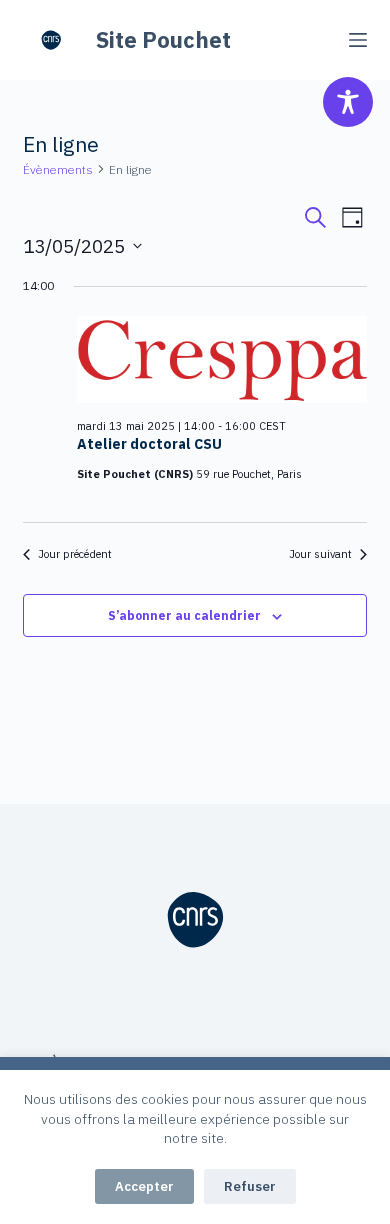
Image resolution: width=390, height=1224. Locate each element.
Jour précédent (75, 554)
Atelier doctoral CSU (149, 444)
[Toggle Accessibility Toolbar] (348, 102)
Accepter (144, 1186)
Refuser (250, 1186)
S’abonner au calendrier (184, 615)
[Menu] (358, 40)
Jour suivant (320, 554)
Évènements (58, 169)
